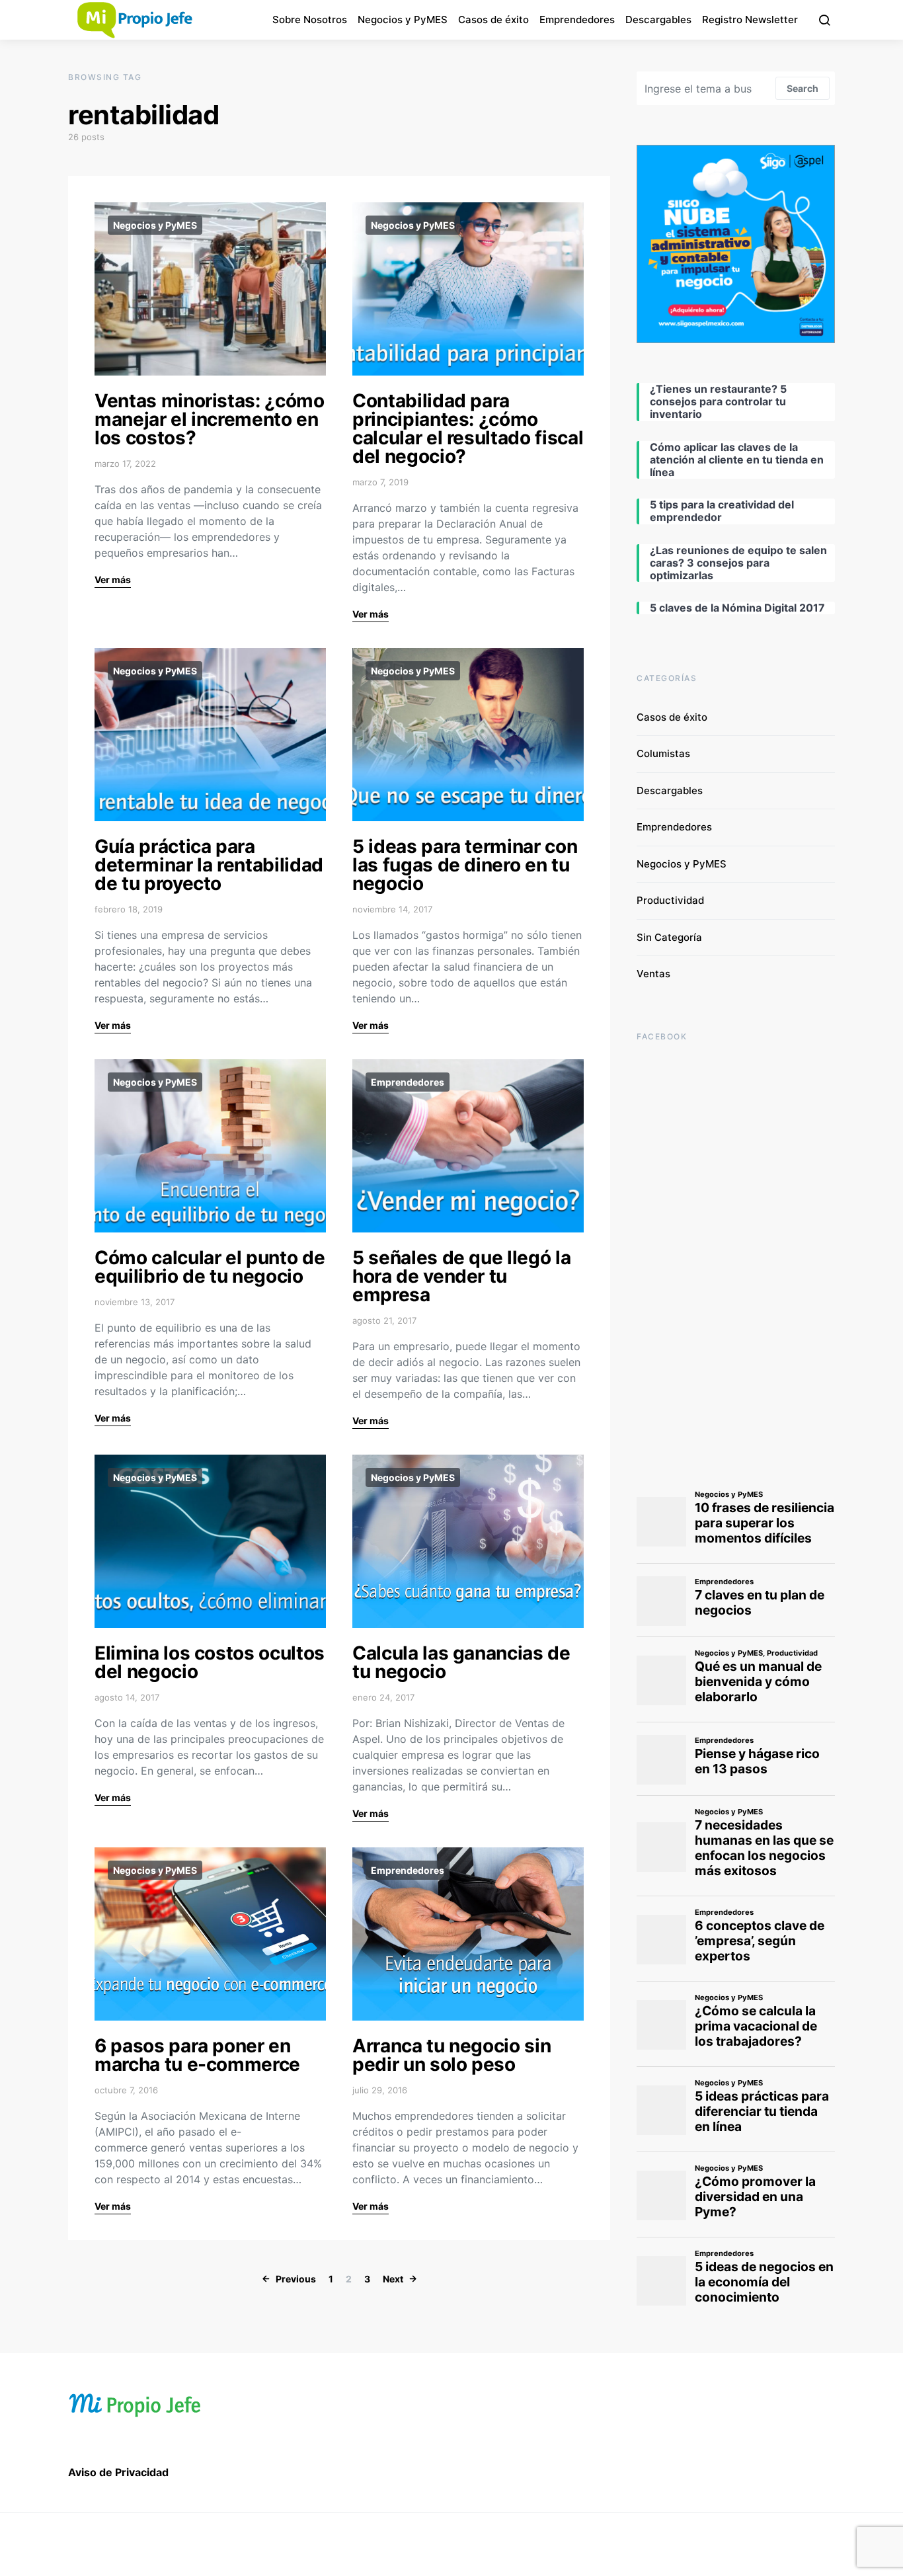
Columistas (663, 753)
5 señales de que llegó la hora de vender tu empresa (461, 1276)
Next (393, 2279)
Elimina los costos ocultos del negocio (210, 1662)
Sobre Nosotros (310, 20)
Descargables (658, 20)
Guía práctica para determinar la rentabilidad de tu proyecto (209, 865)
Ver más (113, 580)
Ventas (653, 974)
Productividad (670, 900)
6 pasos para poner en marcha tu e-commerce (197, 2055)
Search (803, 88)
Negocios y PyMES (403, 20)
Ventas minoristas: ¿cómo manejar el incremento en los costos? (210, 419)
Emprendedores (577, 20)
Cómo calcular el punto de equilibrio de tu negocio (210, 1267)
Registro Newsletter (750, 20)
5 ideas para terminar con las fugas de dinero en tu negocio (465, 865)
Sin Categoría (669, 937)
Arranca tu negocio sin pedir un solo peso (451, 2055)
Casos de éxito (493, 20)
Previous (296, 2279)
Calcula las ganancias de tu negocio (461, 1662)
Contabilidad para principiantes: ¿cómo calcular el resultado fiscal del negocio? (468, 428)
